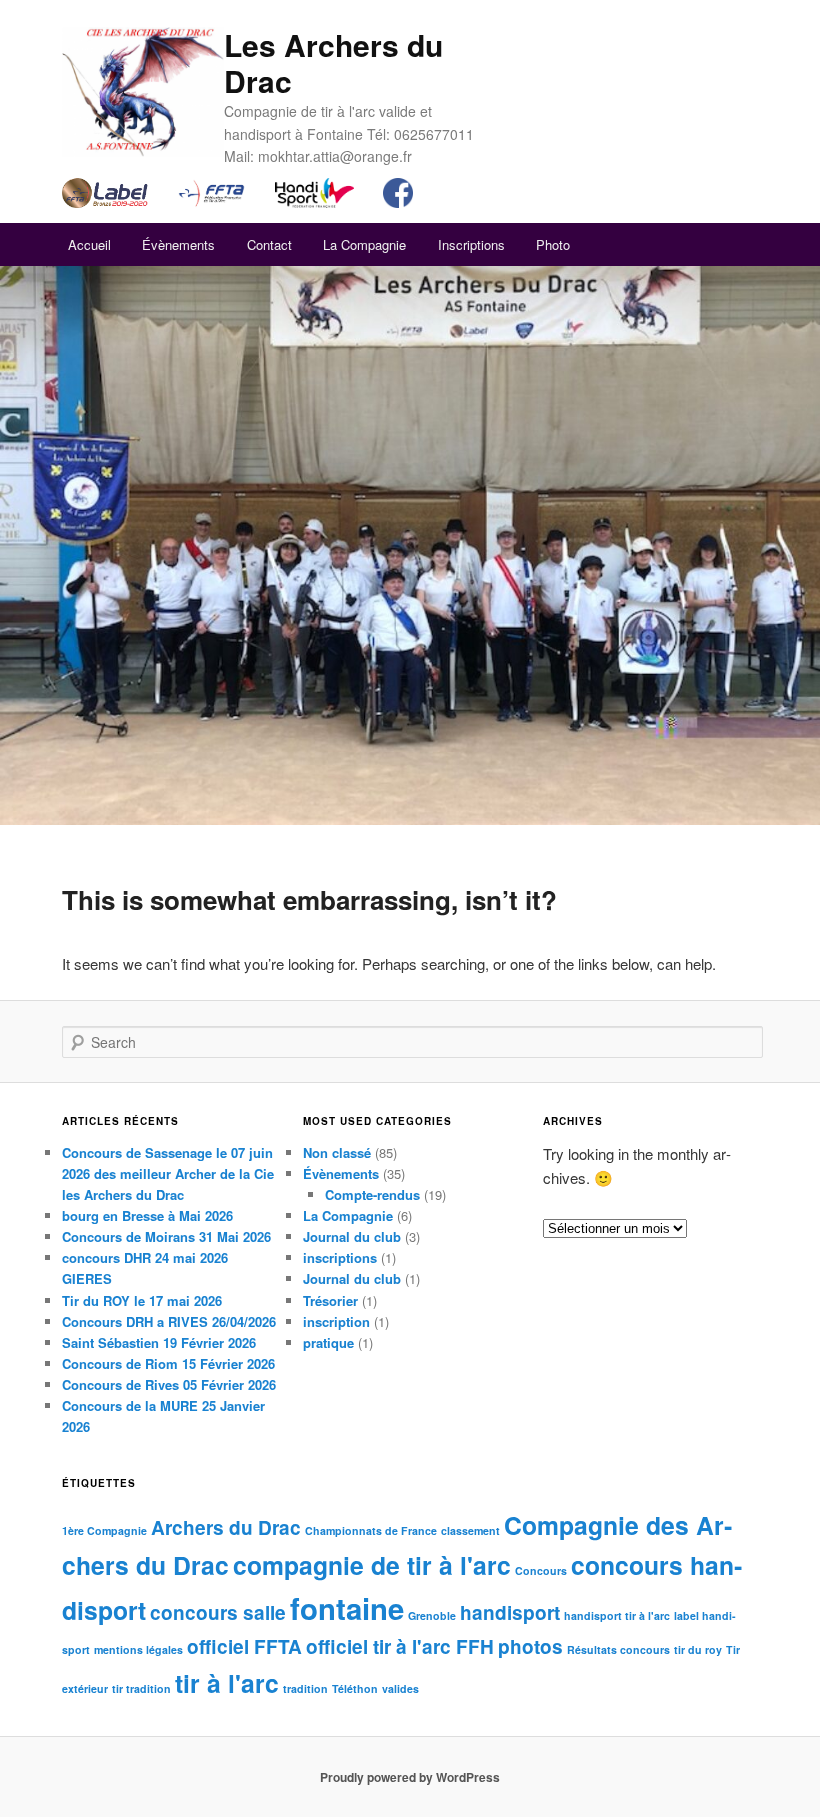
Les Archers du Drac (333, 62)
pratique (328, 1342)
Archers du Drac (226, 1527)
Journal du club (352, 1236)
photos (530, 1646)
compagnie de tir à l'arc (372, 1565)
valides (400, 1688)
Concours (541, 1570)
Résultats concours (618, 1649)
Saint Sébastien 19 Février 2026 (159, 1342)
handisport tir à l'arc (617, 1615)
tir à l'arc (227, 1683)
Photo (553, 244)
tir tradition (141, 1688)
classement (470, 1530)
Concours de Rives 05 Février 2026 (169, 1384)
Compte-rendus (372, 1194)
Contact (269, 244)
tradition (305, 1688)
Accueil (89, 244)
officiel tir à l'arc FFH (400, 1646)
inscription (336, 1321)
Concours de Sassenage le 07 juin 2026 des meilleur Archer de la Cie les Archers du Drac (168, 1173)
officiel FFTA (244, 1646)
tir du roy (698, 1649)
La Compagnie (364, 244)
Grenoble (432, 1615)
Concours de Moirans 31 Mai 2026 (166, 1236)
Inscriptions (471, 244)
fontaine (347, 1608)
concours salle (218, 1612)
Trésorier (330, 1300)
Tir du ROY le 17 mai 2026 (142, 1300)
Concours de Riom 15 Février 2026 (168, 1363)
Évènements (178, 244)
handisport (510, 1612)
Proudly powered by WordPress (410, 1777)
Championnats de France (371, 1530)
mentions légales (138, 1649)
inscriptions (340, 1257)
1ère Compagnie (104, 1530)
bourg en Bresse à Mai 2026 (147, 1215)
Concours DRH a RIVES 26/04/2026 (169, 1321)
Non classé (337, 1152)
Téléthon (355, 1688)
